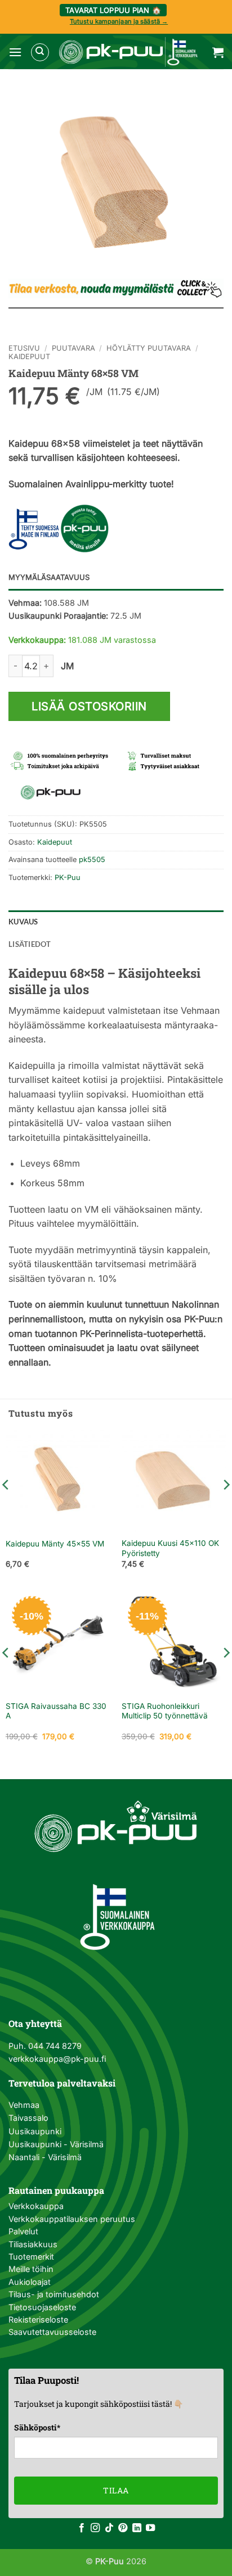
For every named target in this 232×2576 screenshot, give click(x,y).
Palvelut (23, 2231)
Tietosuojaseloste (42, 2307)
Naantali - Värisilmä (45, 2157)
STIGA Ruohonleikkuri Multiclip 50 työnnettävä (165, 1711)
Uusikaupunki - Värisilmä (56, 2144)
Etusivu (24, 348)
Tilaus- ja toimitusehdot (54, 2294)
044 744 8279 (54, 2046)
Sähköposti (37, 2427)
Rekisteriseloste (38, 2319)
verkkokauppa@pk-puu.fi (57, 2059)
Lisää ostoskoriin (89, 706)
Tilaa (116, 2490)
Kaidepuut (29, 357)
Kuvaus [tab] (23, 922)
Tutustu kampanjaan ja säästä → (119, 21)
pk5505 (92, 860)
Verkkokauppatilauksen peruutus (72, 2219)
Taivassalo (28, 2118)
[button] (15, 52)
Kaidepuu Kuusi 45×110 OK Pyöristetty (170, 1548)
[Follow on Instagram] (95, 2528)
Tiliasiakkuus (33, 2244)
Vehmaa (24, 2105)
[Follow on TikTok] (109, 2528)
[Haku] (40, 52)
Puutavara (73, 348)
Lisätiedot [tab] (30, 944)
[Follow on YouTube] (150, 2528)
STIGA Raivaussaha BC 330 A (56, 1711)
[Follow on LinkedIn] (137, 2528)
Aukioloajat (30, 2282)
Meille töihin (31, 2269)
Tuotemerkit (31, 2257)
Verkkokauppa (36, 2206)
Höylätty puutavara (149, 348)
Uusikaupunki (35, 2131)
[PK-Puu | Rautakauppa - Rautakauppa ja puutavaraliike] (128, 52)
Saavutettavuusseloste (52, 2332)
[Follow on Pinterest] (123, 2528)
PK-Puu (68, 877)
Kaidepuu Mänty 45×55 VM (55, 1544)
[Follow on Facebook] (82, 2528)
